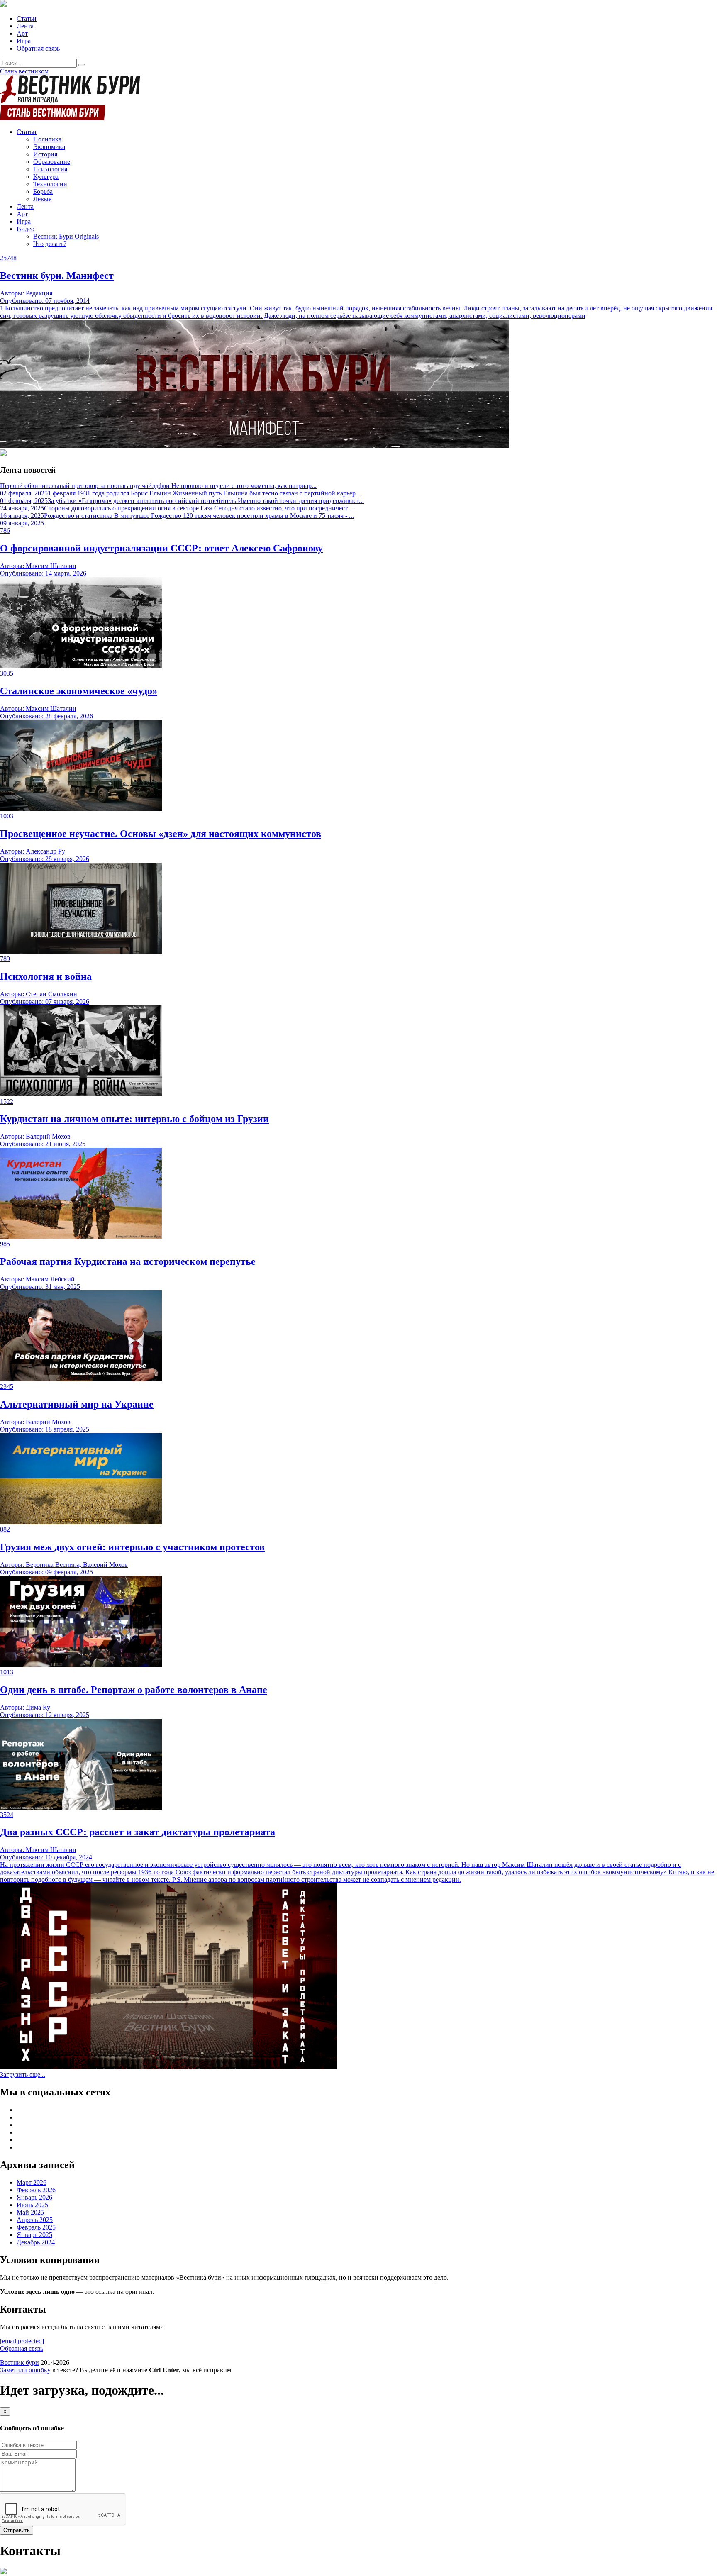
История (45, 154)
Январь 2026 (34, 2197)
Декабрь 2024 (36, 2242)
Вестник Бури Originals (66, 236)
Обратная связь (38, 48)
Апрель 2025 (35, 2220)
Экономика (49, 147)
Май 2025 (30, 2212)
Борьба (43, 191)
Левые (42, 199)
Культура (46, 177)
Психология (50, 169)
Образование (52, 162)
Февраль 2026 (36, 2190)
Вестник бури (20, 2363)
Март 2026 (32, 2182)
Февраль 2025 (36, 2227)
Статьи (27, 18)
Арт (22, 33)
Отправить (17, 2530)
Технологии (50, 184)
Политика (47, 139)
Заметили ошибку (25, 2370)
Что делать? (50, 244)
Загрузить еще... (23, 2075)
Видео (26, 229)
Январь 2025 (34, 2235)
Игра (24, 41)
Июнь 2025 (32, 2205)
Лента (25, 26)
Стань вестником (24, 71)
